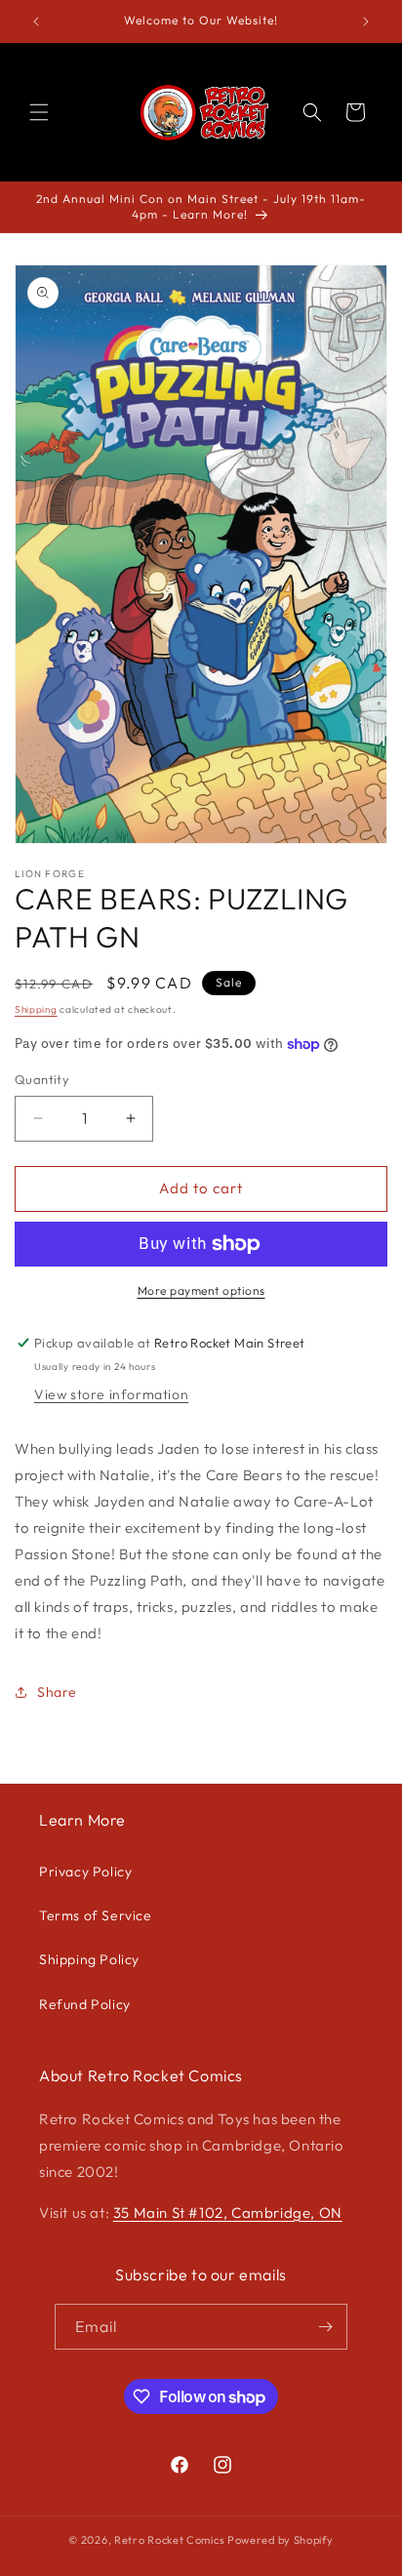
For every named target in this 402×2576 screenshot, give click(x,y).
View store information (111, 1394)
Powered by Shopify (281, 2540)
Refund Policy (85, 2004)
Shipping (36, 1009)
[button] (39, 112)
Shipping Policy (89, 1959)
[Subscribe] (325, 2327)
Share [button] (57, 1692)
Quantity (42, 1079)
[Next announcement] (366, 21)
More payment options (201, 1290)
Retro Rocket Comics (169, 2540)
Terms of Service (96, 1915)
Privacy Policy (85, 1872)
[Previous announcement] (36, 21)
